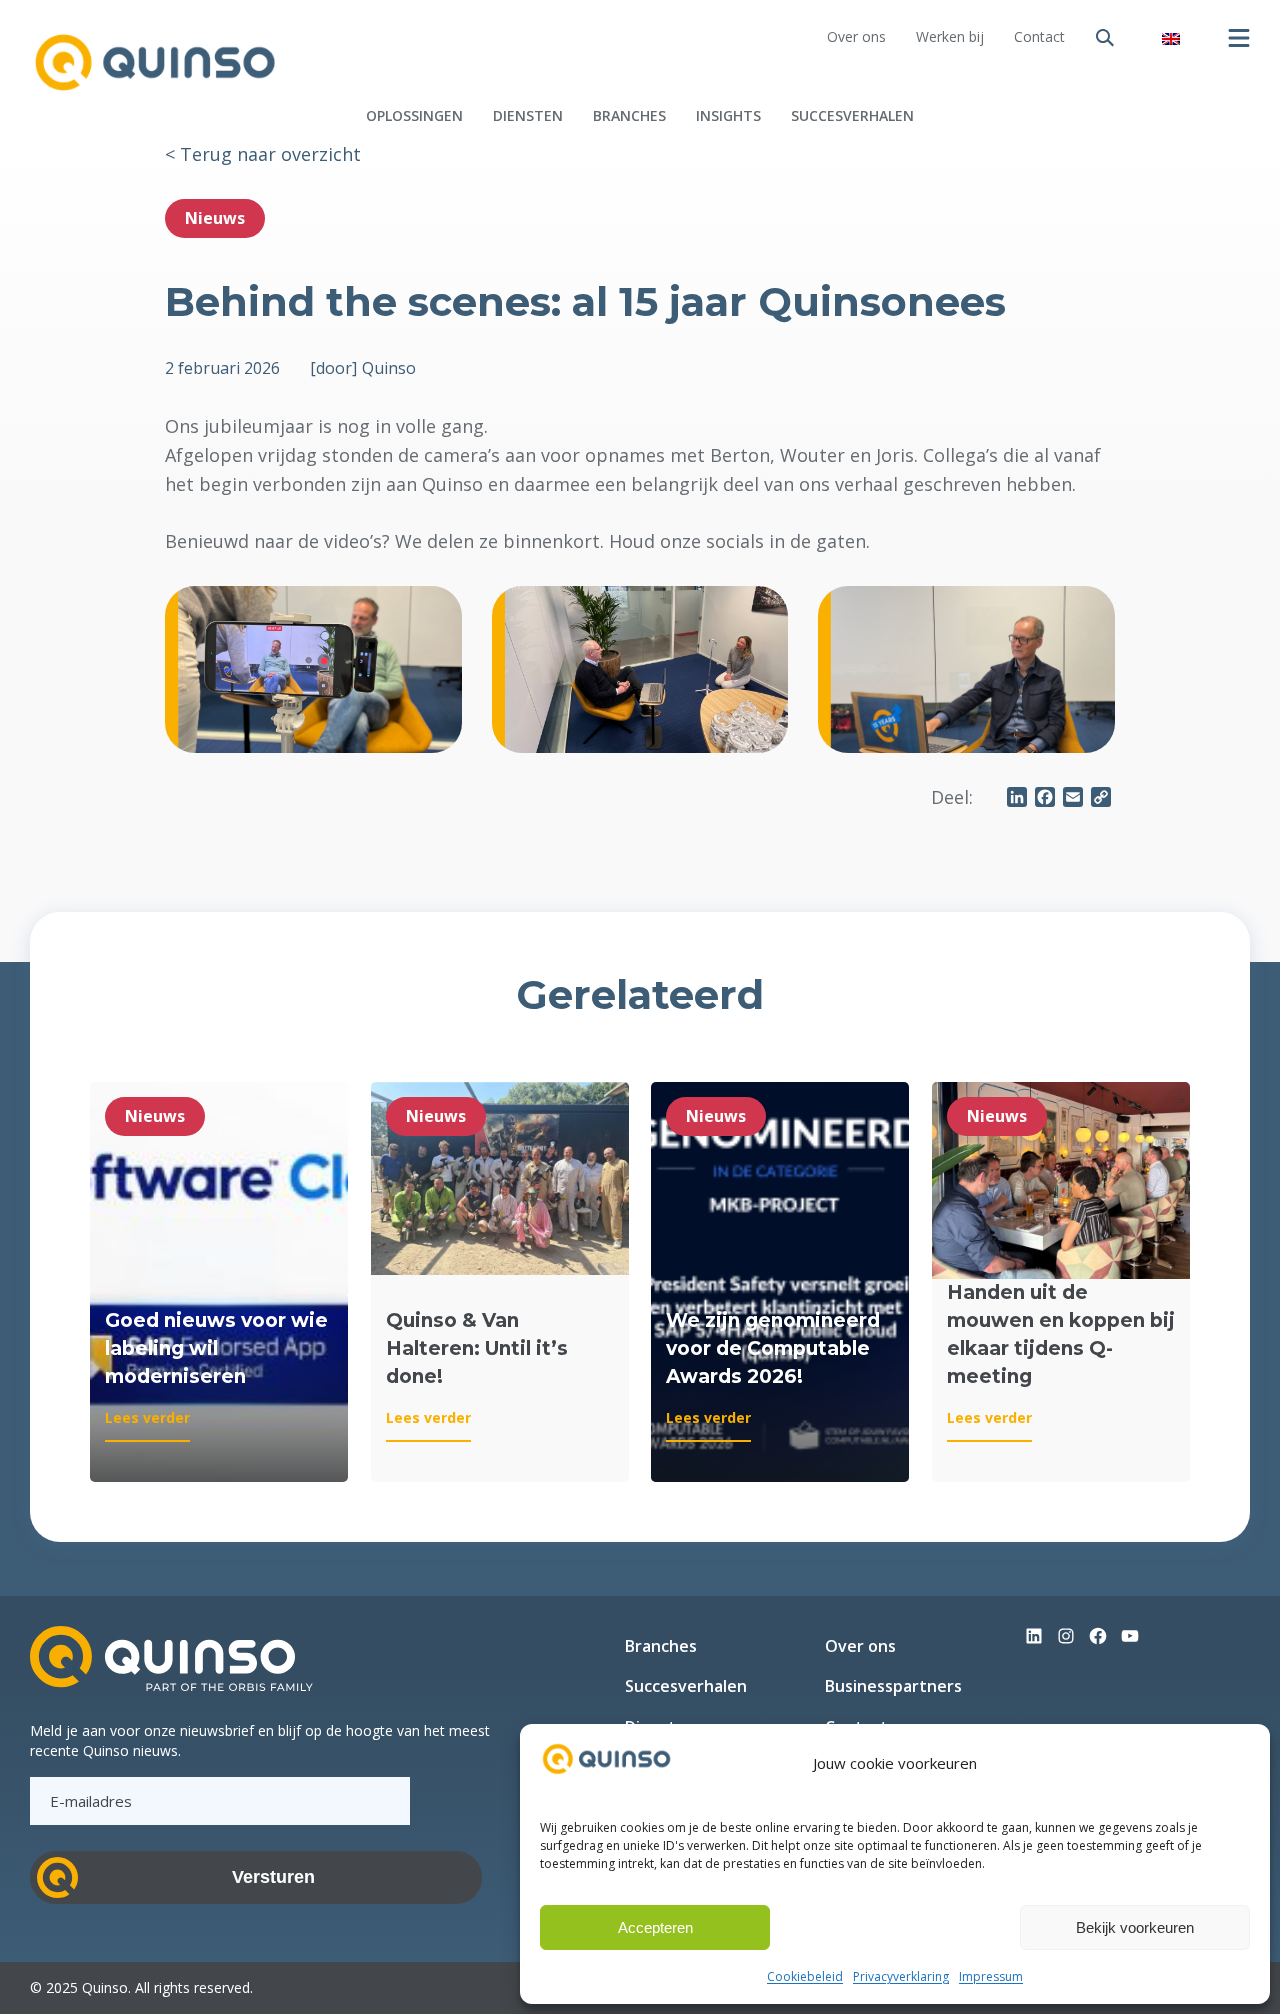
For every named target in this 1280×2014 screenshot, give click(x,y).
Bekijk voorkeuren (1135, 1927)
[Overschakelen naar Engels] (1171, 37)
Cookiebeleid (805, 1976)
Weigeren (895, 1927)
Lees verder (147, 1424)
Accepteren (655, 1927)
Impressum (991, 1976)
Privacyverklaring (901, 1976)
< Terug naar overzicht (263, 154)
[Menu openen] (1239, 38)
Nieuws (215, 218)
